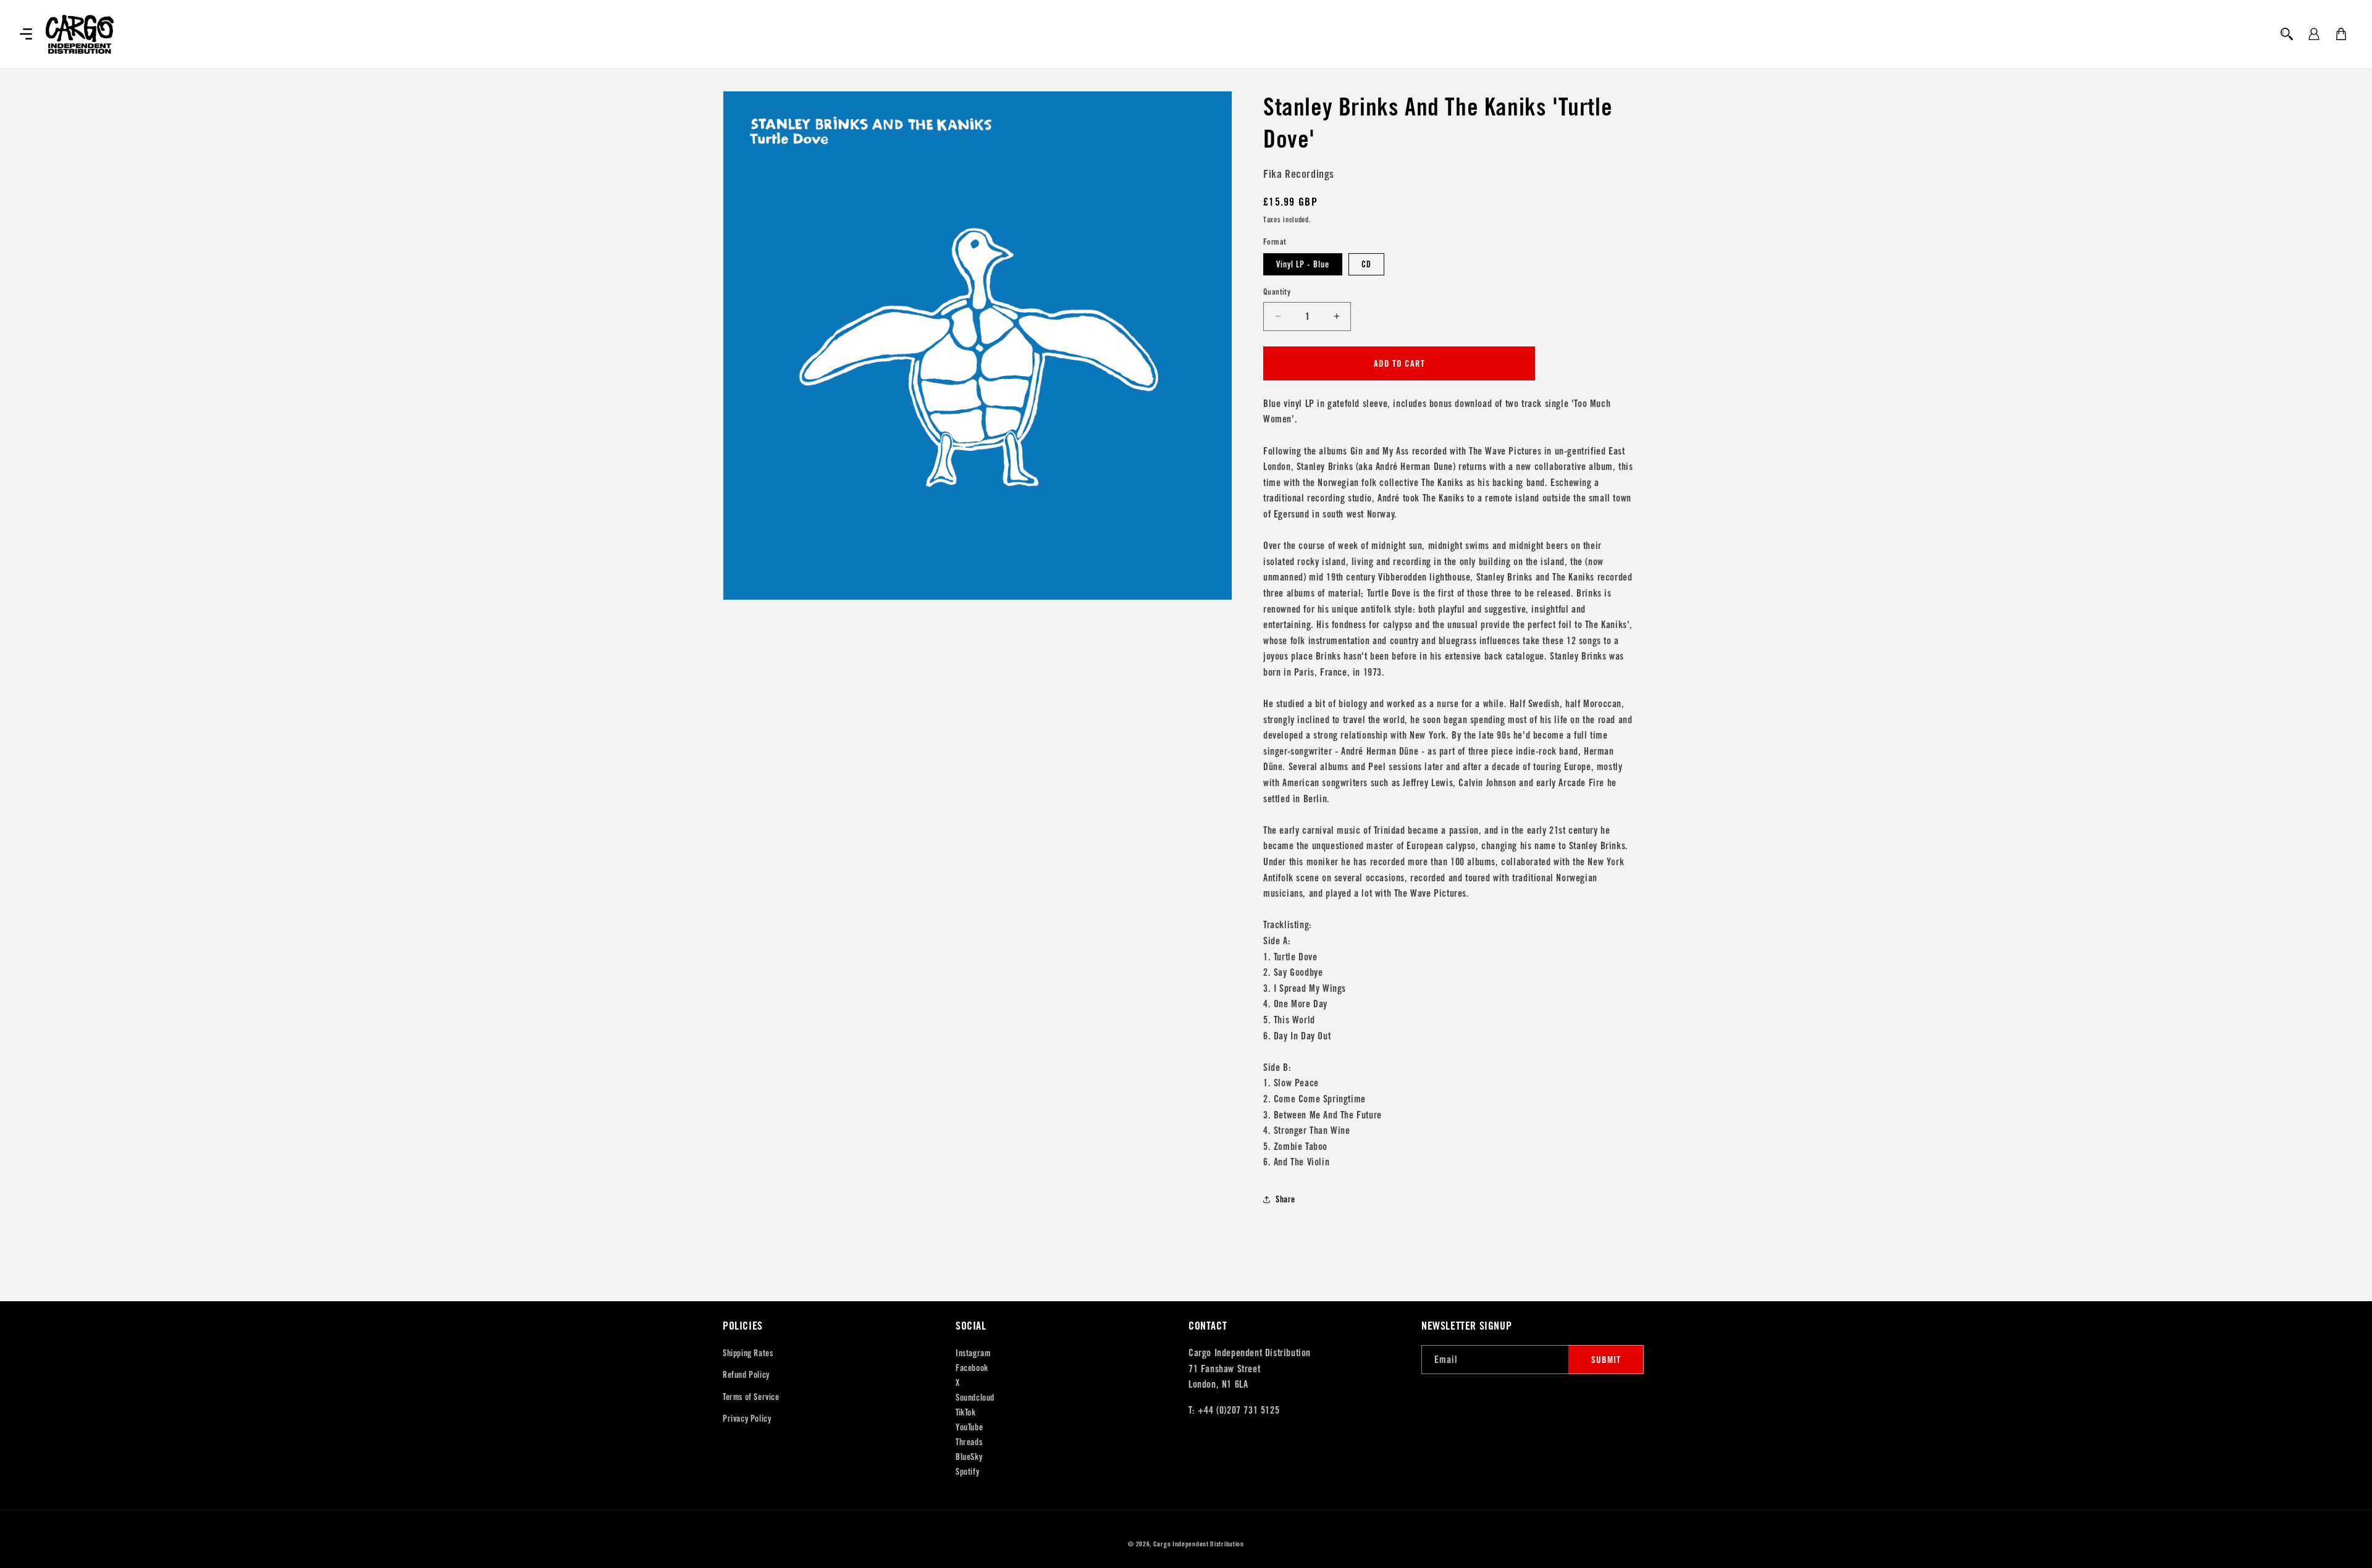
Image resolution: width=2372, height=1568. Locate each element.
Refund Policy (746, 1375)
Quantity (1277, 292)
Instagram (973, 1353)
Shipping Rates (748, 1353)
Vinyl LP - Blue (1303, 264)
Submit (1606, 1360)
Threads (969, 1442)
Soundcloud (975, 1398)
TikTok (966, 1412)
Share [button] (1285, 1199)
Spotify (967, 1472)
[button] (26, 34)
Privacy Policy (747, 1419)
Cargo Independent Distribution (1199, 1544)
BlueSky (969, 1457)
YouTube (969, 1427)
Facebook (972, 1368)
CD (1366, 264)
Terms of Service (751, 1397)
